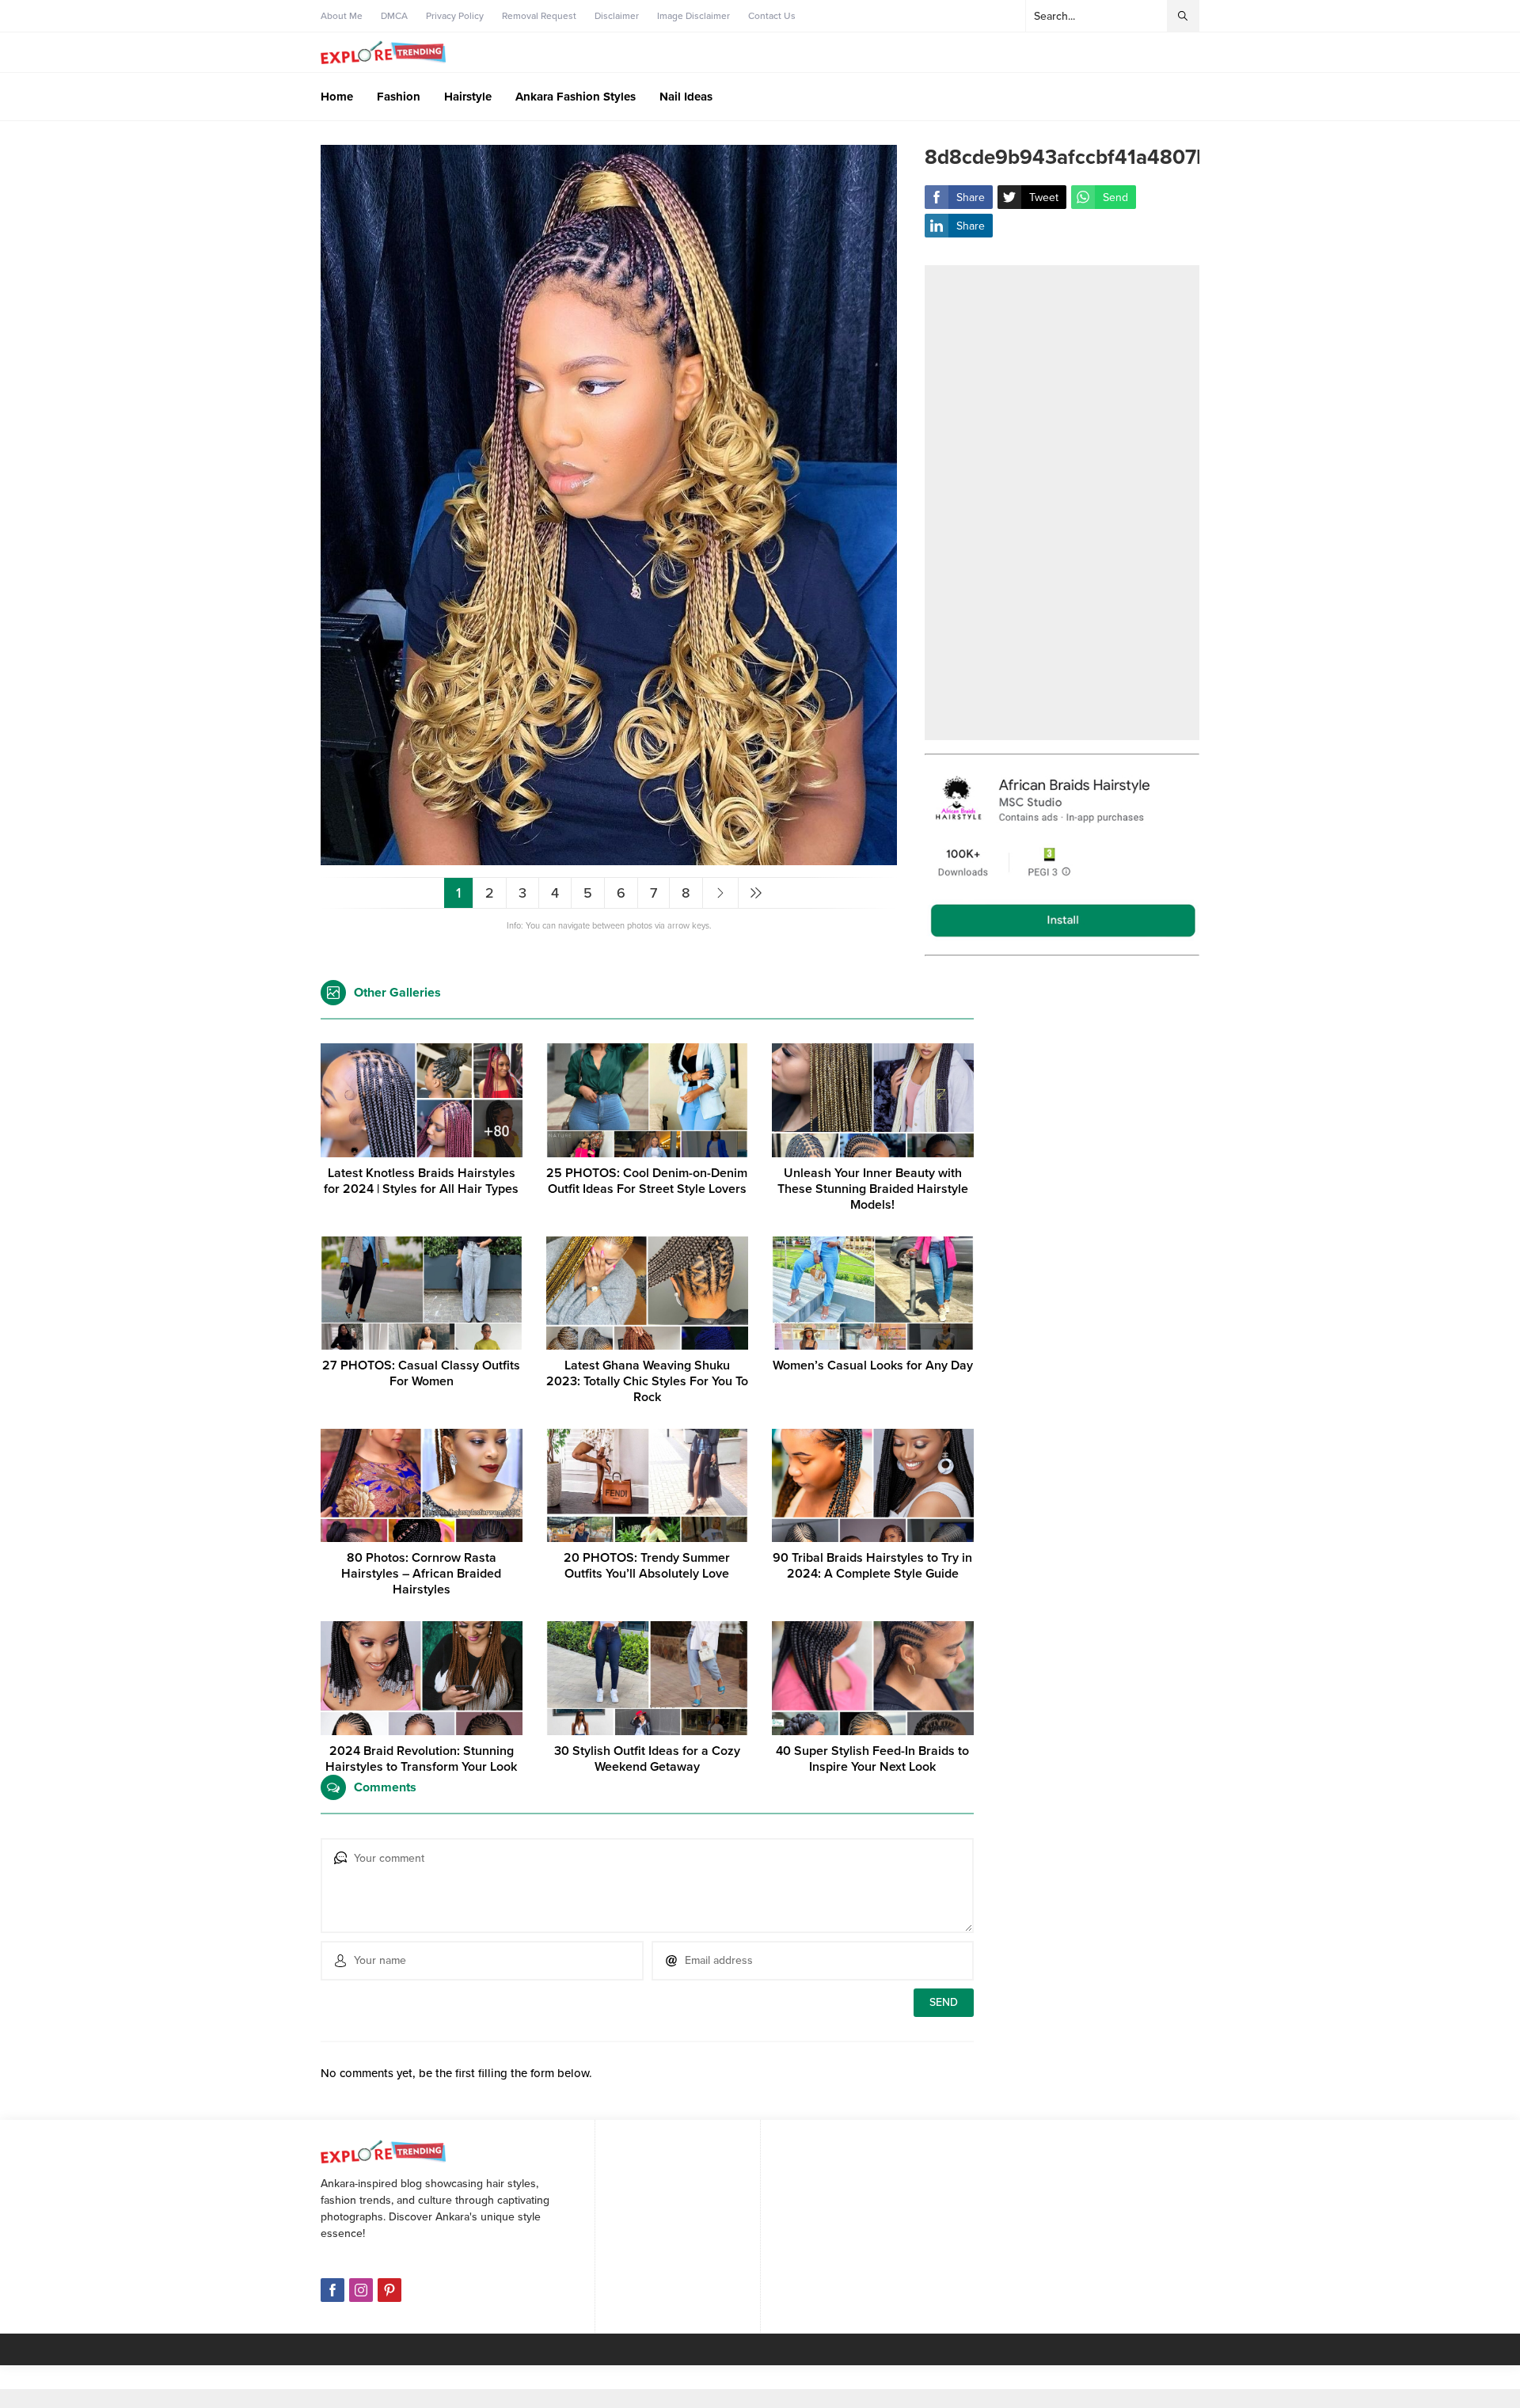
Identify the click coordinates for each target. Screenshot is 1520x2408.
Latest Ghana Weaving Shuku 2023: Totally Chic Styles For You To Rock (647, 1381)
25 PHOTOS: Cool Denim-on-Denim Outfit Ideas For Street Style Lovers (647, 1181)
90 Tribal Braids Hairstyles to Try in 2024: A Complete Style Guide (872, 1566)
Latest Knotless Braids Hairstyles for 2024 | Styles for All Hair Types (421, 1181)
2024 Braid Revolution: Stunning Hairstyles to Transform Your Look (421, 1759)
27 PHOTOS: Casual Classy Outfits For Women (421, 1373)
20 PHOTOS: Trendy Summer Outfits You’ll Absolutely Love (647, 1566)
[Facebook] (332, 2290)
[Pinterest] (389, 2290)
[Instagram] (361, 2290)
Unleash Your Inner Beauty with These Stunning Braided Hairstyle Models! (873, 1189)
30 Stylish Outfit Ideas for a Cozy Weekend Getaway (647, 1759)
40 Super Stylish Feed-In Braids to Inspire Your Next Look (872, 1759)
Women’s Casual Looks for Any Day (873, 1365)
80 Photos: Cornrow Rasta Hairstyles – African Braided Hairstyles (421, 1574)
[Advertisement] (1062, 503)
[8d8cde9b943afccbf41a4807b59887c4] (609, 858)
